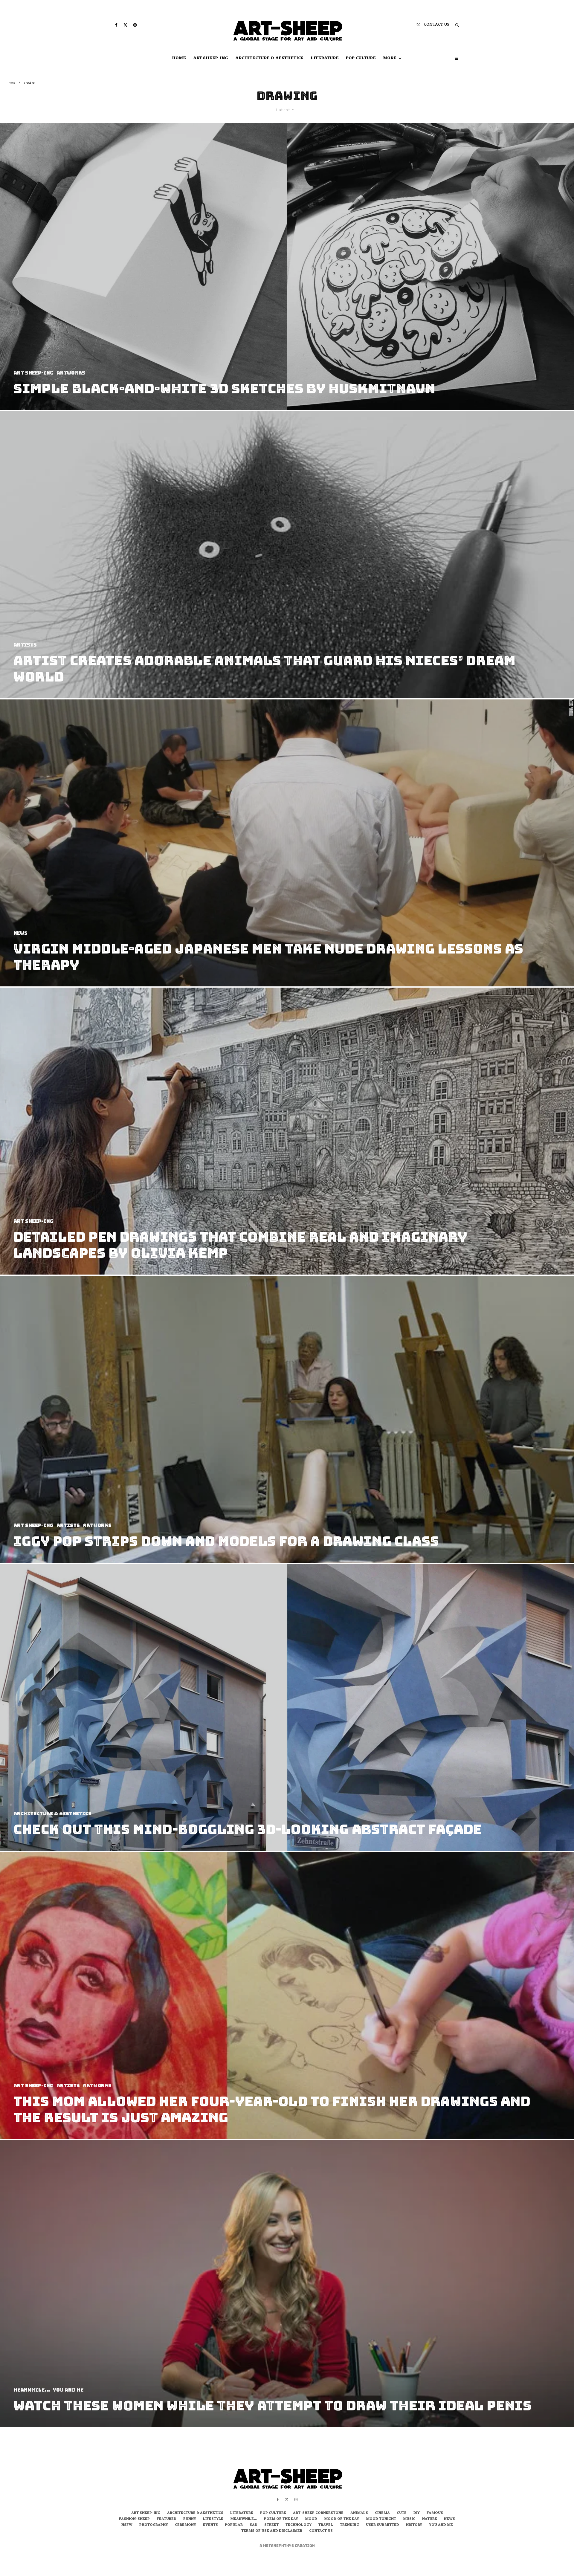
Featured (167, 2519)
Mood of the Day (342, 2519)
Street (271, 2525)
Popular (234, 2525)
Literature (325, 58)
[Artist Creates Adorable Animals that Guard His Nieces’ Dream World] (287, 555)
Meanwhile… (244, 2519)
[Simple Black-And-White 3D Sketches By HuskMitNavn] (287, 267)
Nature (430, 2519)
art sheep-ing (211, 58)
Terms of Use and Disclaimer (272, 2531)
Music (409, 2519)
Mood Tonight (381, 2519)
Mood (311, 2519)
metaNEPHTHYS (279, 2546)
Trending (349, 2525)
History (414, 2525)
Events (210, 2525)
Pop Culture (361, 58)
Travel (326, 2525)
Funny (190, 2519)
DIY (417, 2513)
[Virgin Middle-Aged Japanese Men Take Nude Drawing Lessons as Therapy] (287, 843)
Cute (402, 2513)
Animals (359, 2513)
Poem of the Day (281, 2519)
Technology (299, 2525)
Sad (254, 2525)
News (449, 2519)
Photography (154, 2525)
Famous (435, 2513)
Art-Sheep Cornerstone (318, 2513)
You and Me (441, 2525)
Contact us (321, 2531)
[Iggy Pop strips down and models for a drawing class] (287, 1419)
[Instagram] (135, 25)
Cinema (382, 2513)
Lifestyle (213, 2519)
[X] (125, 25)
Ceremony (186, 2525)
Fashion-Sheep (134, 2519)
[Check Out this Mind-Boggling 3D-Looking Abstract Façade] (287, 1707)
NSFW (127, 2525)
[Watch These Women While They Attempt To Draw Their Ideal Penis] (287, 2284)
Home (179, 58)
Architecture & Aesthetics (269, 58)
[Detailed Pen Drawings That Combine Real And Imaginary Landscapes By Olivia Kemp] (287, 1131)
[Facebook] (116, 25)
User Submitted (383, 2525)
